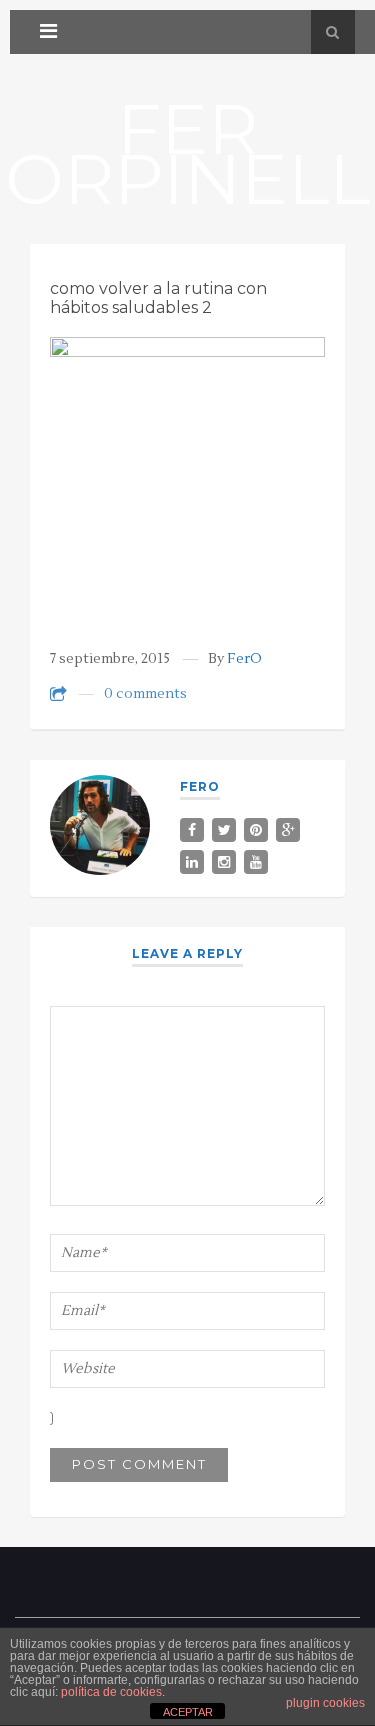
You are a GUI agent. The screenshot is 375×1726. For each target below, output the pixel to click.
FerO (244, 659)
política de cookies (111, 1692)
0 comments (145, 694)
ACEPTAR (188, 1712)
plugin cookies (325, 1703)
